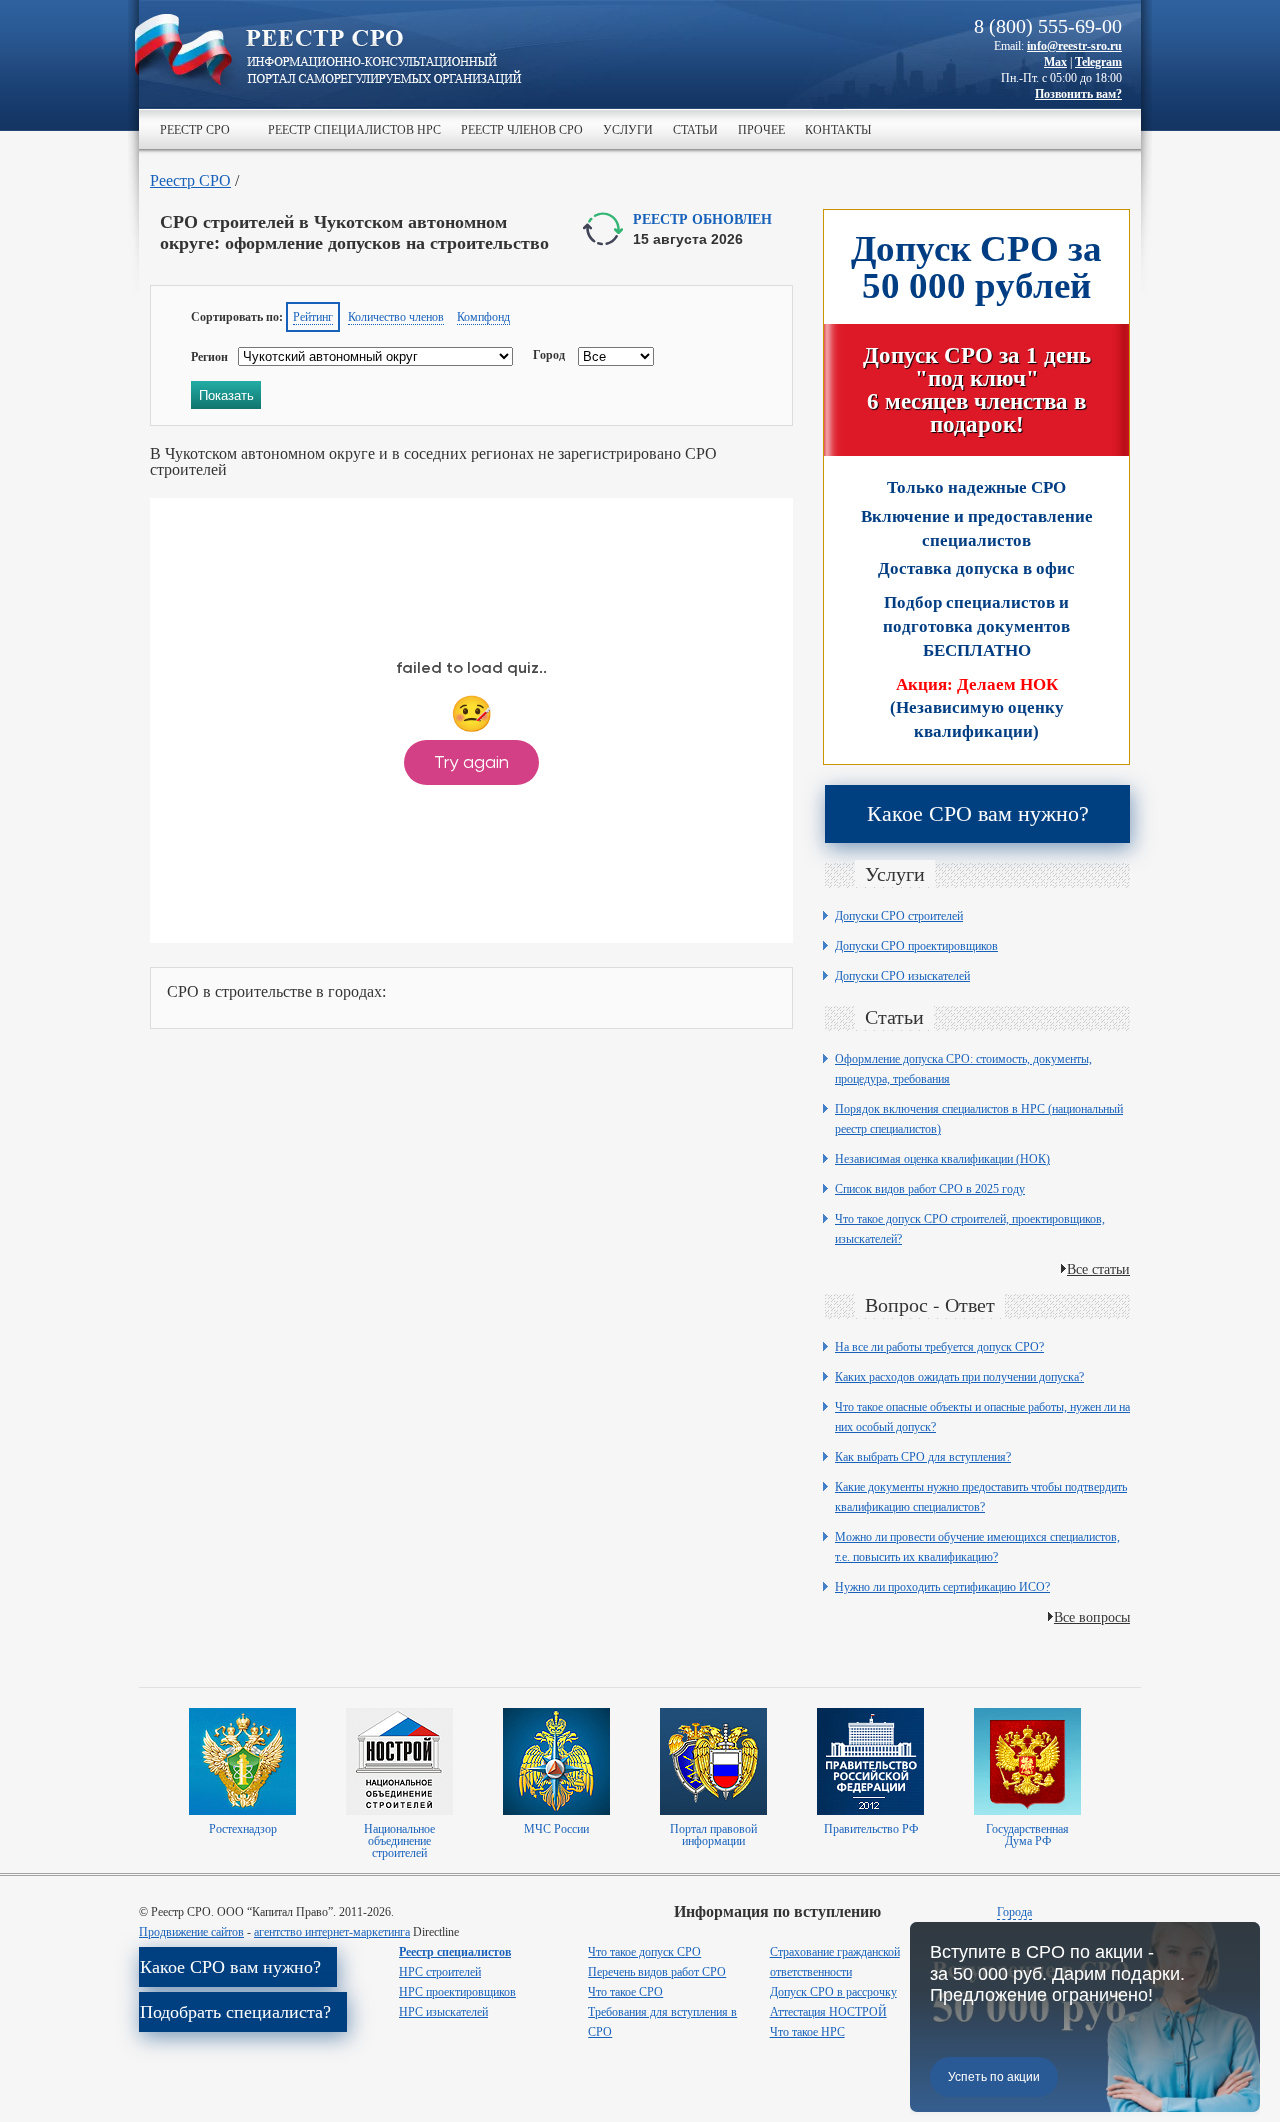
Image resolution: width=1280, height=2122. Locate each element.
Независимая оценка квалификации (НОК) (942, 1159)
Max (1055, 62)
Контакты (838, 129)
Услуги (628, 129)
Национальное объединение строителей (399, 1841)
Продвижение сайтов (191, 1932)
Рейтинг (313, 317)
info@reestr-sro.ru (1074, 46)
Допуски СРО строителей (899, 916)
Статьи (695, 129)
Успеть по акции (994, 2077)
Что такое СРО (625, 1992)
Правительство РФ (871, 1829)
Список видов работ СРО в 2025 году (930, 1189)
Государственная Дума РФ (1027, 1835)
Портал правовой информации (713, 1835)
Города (1014, 1912)
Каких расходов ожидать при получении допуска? (959, 1377)
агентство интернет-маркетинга (332, 1932)
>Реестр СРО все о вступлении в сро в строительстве (384, 58)
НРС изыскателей (443, 2012)
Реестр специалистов (455, 1952)
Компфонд (483, 317)
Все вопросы (1092, 1616)
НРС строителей (440, 1972)
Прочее (761, 129)
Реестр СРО (195, 129)
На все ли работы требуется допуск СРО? (939, 1347)
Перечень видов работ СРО (657, 1972)
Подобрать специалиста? (235, 2012)
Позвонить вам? (1078, 94)
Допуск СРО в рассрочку (833, 1992)
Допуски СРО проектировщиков (916, 946)
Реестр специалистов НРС (354, 129)
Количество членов (396, 317)
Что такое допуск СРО (644, 1952)
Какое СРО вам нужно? (978, 813)
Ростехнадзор (243, 1829)
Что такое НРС (807, 2032)
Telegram (1098, 62)
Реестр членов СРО (522, 129)
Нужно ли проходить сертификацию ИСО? (942, 1587)
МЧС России (556, 1829)
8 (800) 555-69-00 (1048, 26)
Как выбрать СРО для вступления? (923, 1457)
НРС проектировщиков (457, 1992)
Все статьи (1098, 1268)
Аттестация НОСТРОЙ (828, 2012)
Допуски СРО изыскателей (902, 976)
